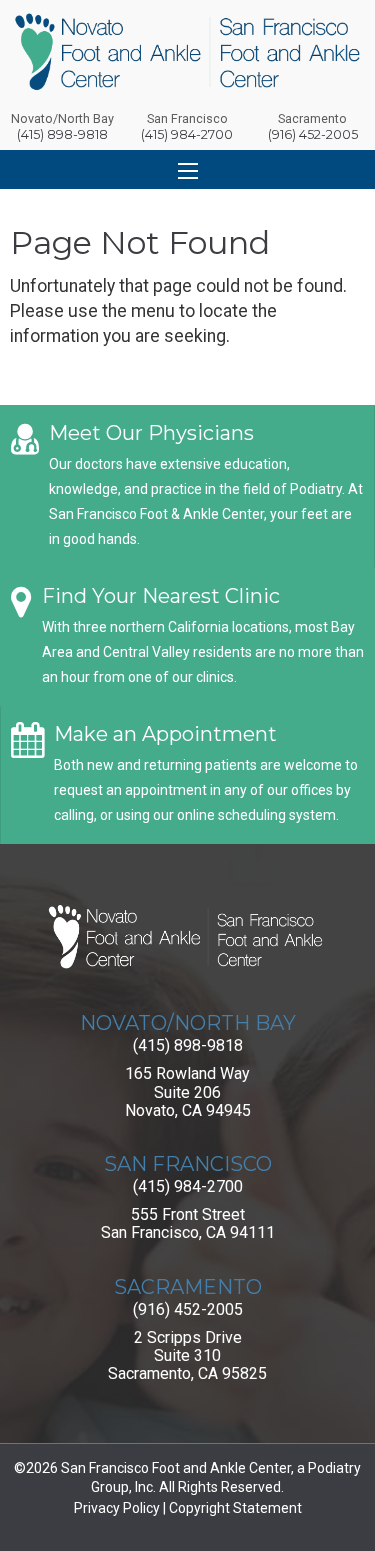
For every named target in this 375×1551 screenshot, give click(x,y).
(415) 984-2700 (188, 1186)
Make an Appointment (165, 734)
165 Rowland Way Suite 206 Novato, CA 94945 (188, 1091)
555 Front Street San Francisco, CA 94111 (188, 1223)
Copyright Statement (235, 1508)
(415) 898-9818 (188, 1045)
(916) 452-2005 (188, 1309)
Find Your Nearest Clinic (161, 596)
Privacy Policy (117, 1508)
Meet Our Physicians (151, 433)
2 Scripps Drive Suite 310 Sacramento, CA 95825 (187, 1355)
